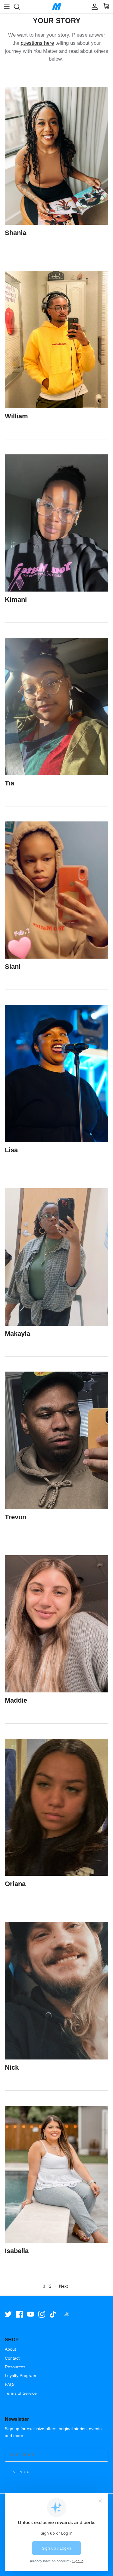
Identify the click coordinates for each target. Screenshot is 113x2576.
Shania (16, 233)
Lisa (11, 1150)
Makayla (17, 1334)
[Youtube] (31, 2314)
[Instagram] (42, 2314)
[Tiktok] (53, 2314)
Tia (9, 783)
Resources (15, 2367)
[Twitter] (8, 2314)
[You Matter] (57, 7)
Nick (12, 2067)
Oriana (15, 1884)
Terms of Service (21, 2393)
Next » (65, 2286)
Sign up (21, 2472)
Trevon (16, 1517)
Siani (13, 967)
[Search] (20, 7)
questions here (37, 43)
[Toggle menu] (7, 7)
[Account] (93, 7)
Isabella (17, 2251)
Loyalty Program (20, 2376)
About (10, 2349)
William (16, 416)
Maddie (16, 1700)
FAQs (10, 2385)
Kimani (16, 600)
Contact (12, 2358)
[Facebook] (19, 2314)
